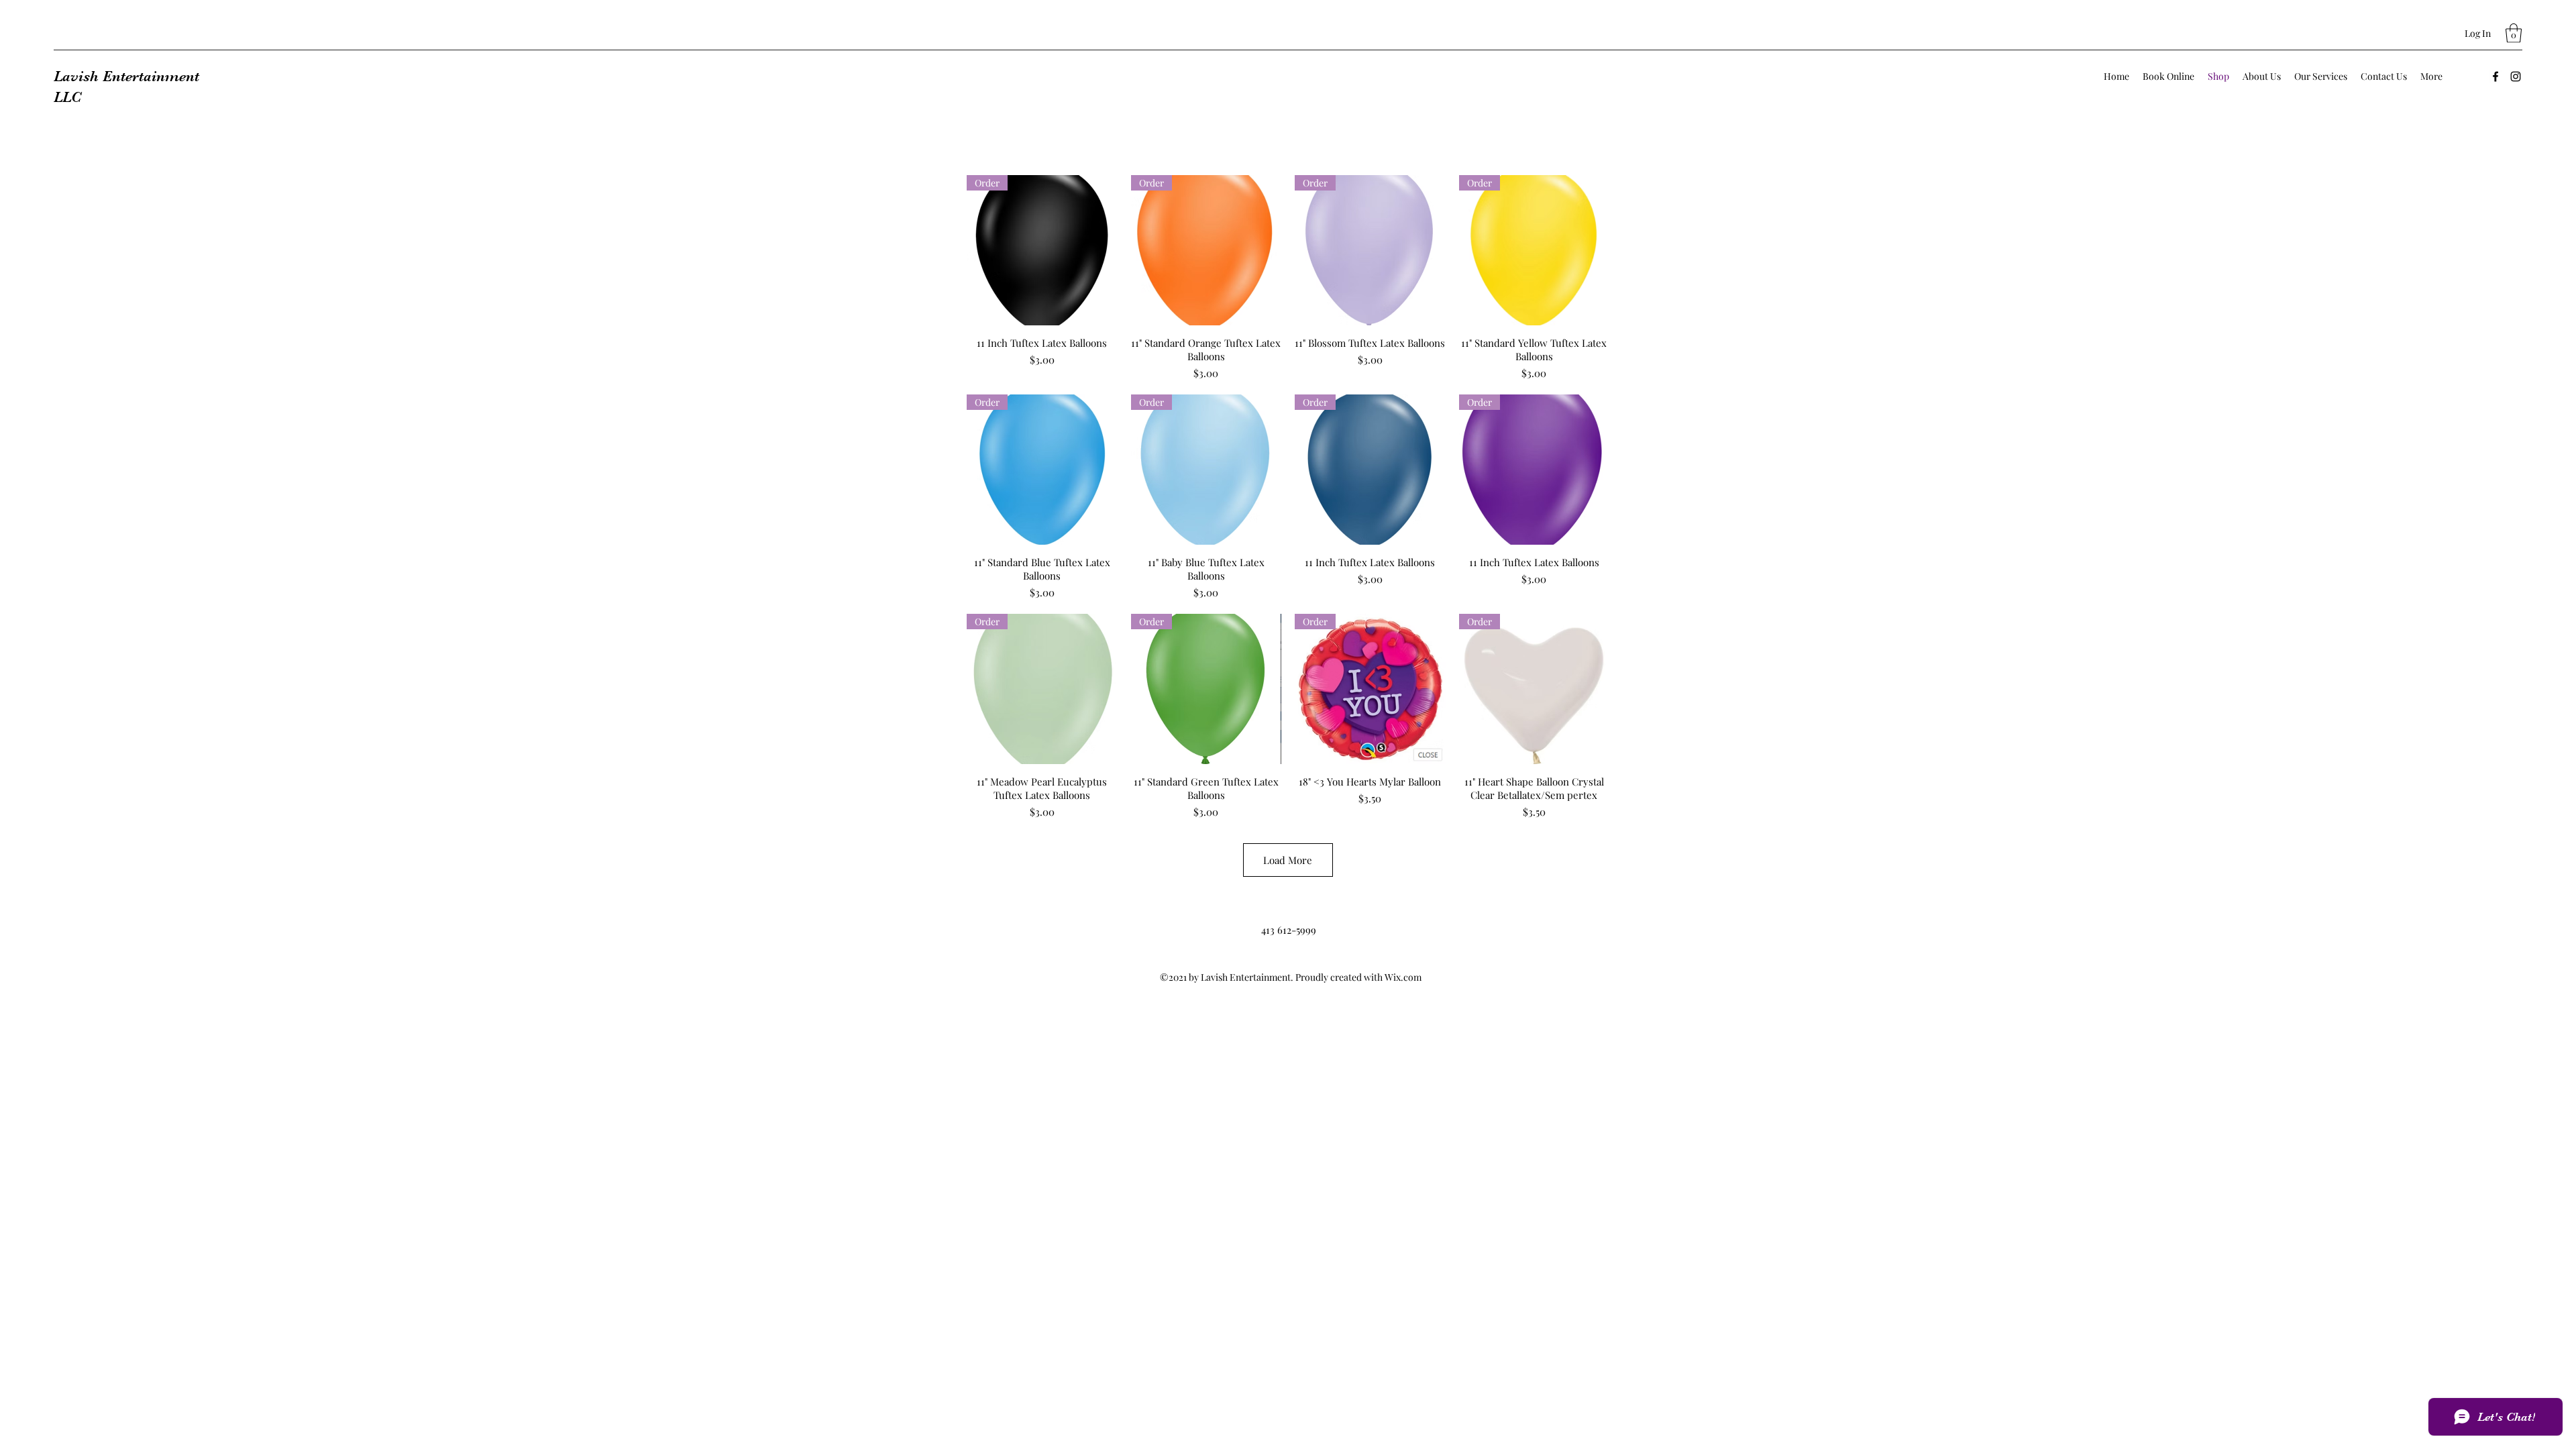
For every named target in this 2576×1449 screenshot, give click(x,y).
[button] (2514, 33)
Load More (1288, 860)
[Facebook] (2495, 76)
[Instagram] (2516, 76)
